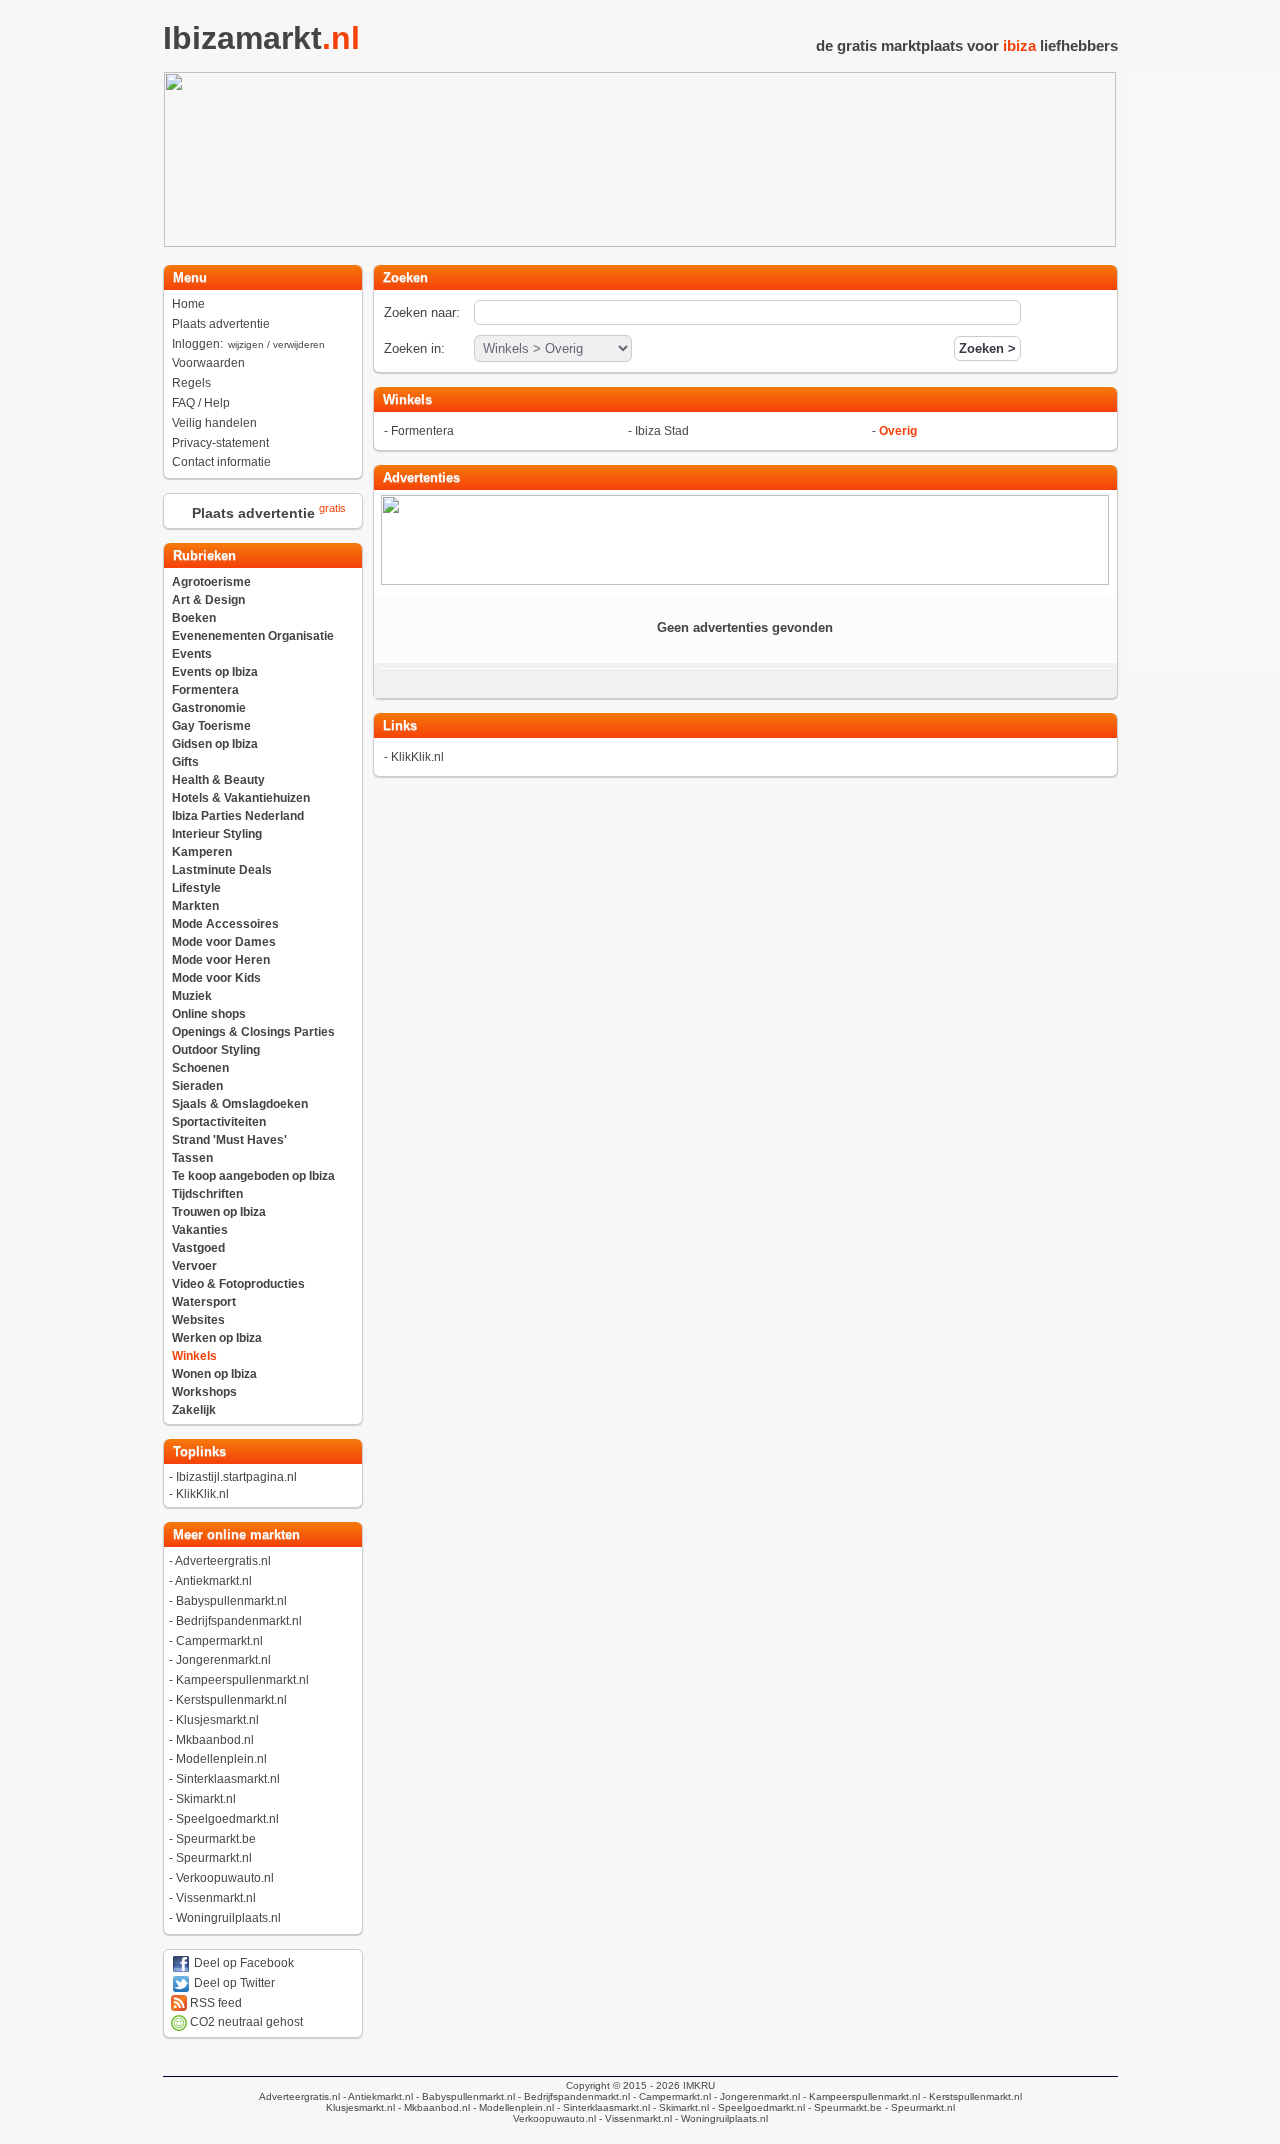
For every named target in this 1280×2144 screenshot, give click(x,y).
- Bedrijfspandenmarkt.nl (572, 2096)
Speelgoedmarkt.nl (227, 1819)
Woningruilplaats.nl (228, 1918)
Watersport (204, 1302)
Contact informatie (221, 462)
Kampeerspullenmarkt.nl (242, 1680)
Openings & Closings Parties (253, 1032)
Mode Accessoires (225, 924)
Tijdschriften (207, 1194)
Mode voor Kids (216, 978)
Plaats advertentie (221, 324)
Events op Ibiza (215, 672)
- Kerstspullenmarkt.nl (971, 2096)
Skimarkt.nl (206, 1799)
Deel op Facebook (242, 1963)
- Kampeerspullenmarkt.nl (860, 2096)
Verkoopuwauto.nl (225, 1878)
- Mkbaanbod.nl (432, 2107)
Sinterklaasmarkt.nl (228, 1779)
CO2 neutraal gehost (245, 2022)
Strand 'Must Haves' (229, 1140)
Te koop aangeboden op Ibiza (253, 1176)
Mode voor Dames (224, 942)
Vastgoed (198, 1248)
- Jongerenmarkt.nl (755, 2096)
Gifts (185, 762)
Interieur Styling (217, 834)
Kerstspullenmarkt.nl (231, 1700)
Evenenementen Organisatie (253, 636)
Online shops (209, 1014)
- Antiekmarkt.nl (376, 2096)
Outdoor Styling (216, 1050)
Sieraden (197, 1086)
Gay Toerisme (211, 726)
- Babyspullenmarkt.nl (464, 2096)
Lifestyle (196, 888)
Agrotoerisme (211, 582)
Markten (195, 906)
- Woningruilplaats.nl (720, 2118)
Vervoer (194, 1266)
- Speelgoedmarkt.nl (757, 2107)
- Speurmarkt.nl (918, 2107)
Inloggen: (248, 344)
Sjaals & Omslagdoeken (240, 1104)
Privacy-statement (220, 443)
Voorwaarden (208, 363)
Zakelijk (194, 1410)
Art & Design (208, 600)
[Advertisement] (1204, 372)
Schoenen (200, 1068)
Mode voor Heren (221, 960)
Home (188, 304)
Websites (198, 1320)
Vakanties (200, 1230)
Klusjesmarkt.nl (217, 1720)
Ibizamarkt (261, 38)
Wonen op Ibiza (214, 1374)
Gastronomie (209, 708)
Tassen (192, 1158)
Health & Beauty (218, 780)
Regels (191, 383)
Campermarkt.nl (219, 1641)
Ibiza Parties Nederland (238, 816)
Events (192, 654)
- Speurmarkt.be (843, 2107)
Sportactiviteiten (219, 1122)
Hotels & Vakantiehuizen (241, 798)
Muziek (192, 996)
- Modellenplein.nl (512, 2107)
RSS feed (214, 2003)
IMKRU (699, 2085)
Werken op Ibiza (217, 1338)
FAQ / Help (201, 403)
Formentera (205, 690)
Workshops (204, 1392)
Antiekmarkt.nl (213, 1581)
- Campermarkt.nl (670, 2096)
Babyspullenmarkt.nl (231, 1601)
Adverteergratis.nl (223, 1561)
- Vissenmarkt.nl (634, 2118)
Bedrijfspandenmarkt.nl (239, 1621)
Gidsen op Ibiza (215, 744)
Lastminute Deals (222, 870)
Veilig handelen (214, 423)
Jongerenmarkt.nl (223, 1660)
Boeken (194, 618)
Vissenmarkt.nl (216, 1898)
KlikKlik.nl (202, 1494)
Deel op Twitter (233, 1983)
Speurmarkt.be (216, 1839)
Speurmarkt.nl (214, 1858)
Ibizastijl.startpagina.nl (236, 1477)
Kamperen (202, 852)
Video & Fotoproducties (238, 1284)
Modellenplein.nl (221, 1759)
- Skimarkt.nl (679, 2107)
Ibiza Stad (662, 431)
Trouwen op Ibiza (219, 1212)
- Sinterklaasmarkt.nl (602, 2107)
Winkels (194, 1356)
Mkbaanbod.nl (215, 1740)
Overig (898, 431)
